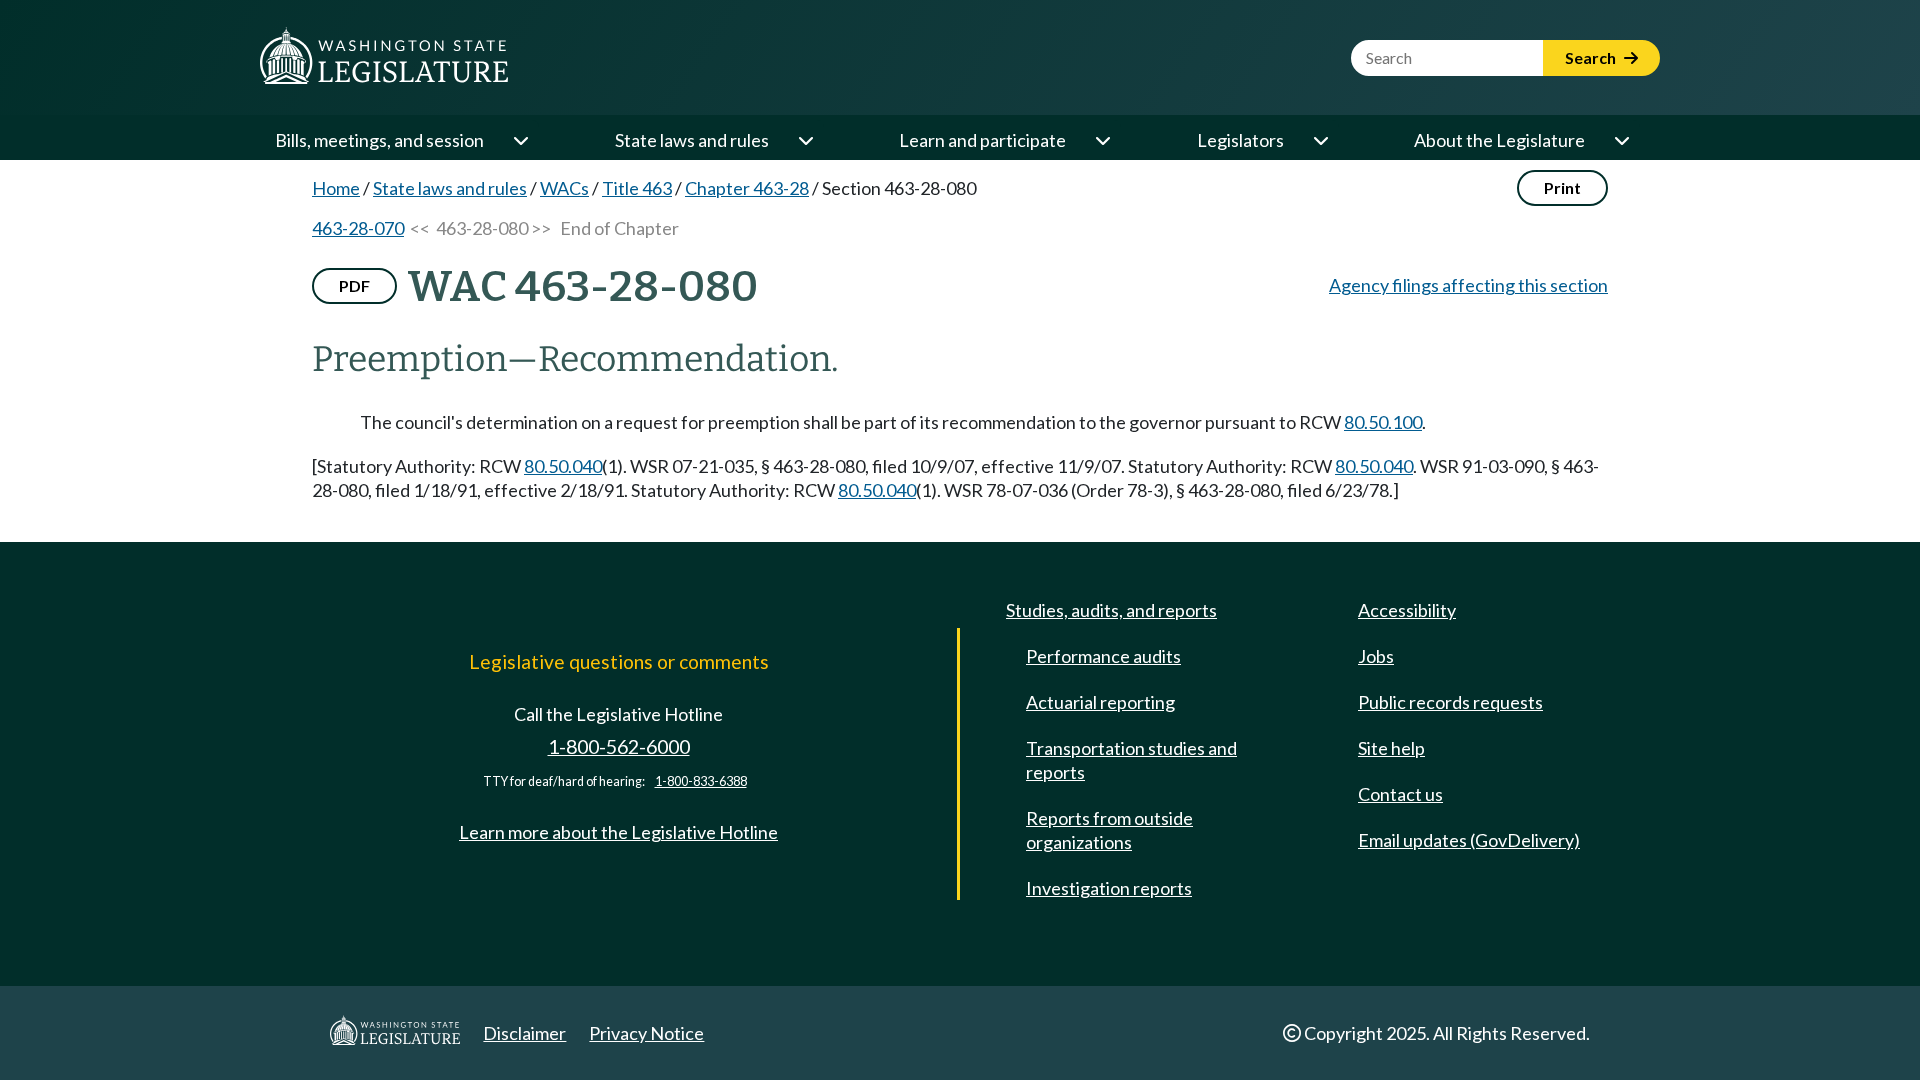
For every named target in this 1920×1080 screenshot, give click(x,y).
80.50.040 (563, 466)
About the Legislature (1499, 140)
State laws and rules (692, 140)
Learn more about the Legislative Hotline (618, 832)
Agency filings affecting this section (1468, 285)
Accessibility (1407, 610)
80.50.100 (1383, 422)
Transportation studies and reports (1131, 760)
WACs (564, 188)
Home (336, 188)
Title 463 (637, 188)
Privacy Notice (646, 1033)
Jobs (1376, 656)
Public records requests (1450, 702)
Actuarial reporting (1100, 702)
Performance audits (1103, 656)
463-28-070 (358, 228)
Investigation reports (1109, 888)
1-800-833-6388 (701, 781)
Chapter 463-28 (747, 188)
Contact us (1400, 794)
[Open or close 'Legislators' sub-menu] (1320, 140)
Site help (1391, 748)
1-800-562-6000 (619, 746)
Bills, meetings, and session (379, 140)
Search (1592, 57)
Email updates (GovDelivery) (1469, 840)
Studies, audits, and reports (1111, 610)
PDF (354, 285)
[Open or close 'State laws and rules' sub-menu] (805, 140)
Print (1562, 187)
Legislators (1240, 140)
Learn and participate (982, 140)
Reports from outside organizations (1109, 830)
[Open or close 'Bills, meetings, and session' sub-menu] (520, 140)
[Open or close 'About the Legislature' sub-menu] (1621, 140)
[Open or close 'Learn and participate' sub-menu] (1102, 140)
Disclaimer (524, 1033)
